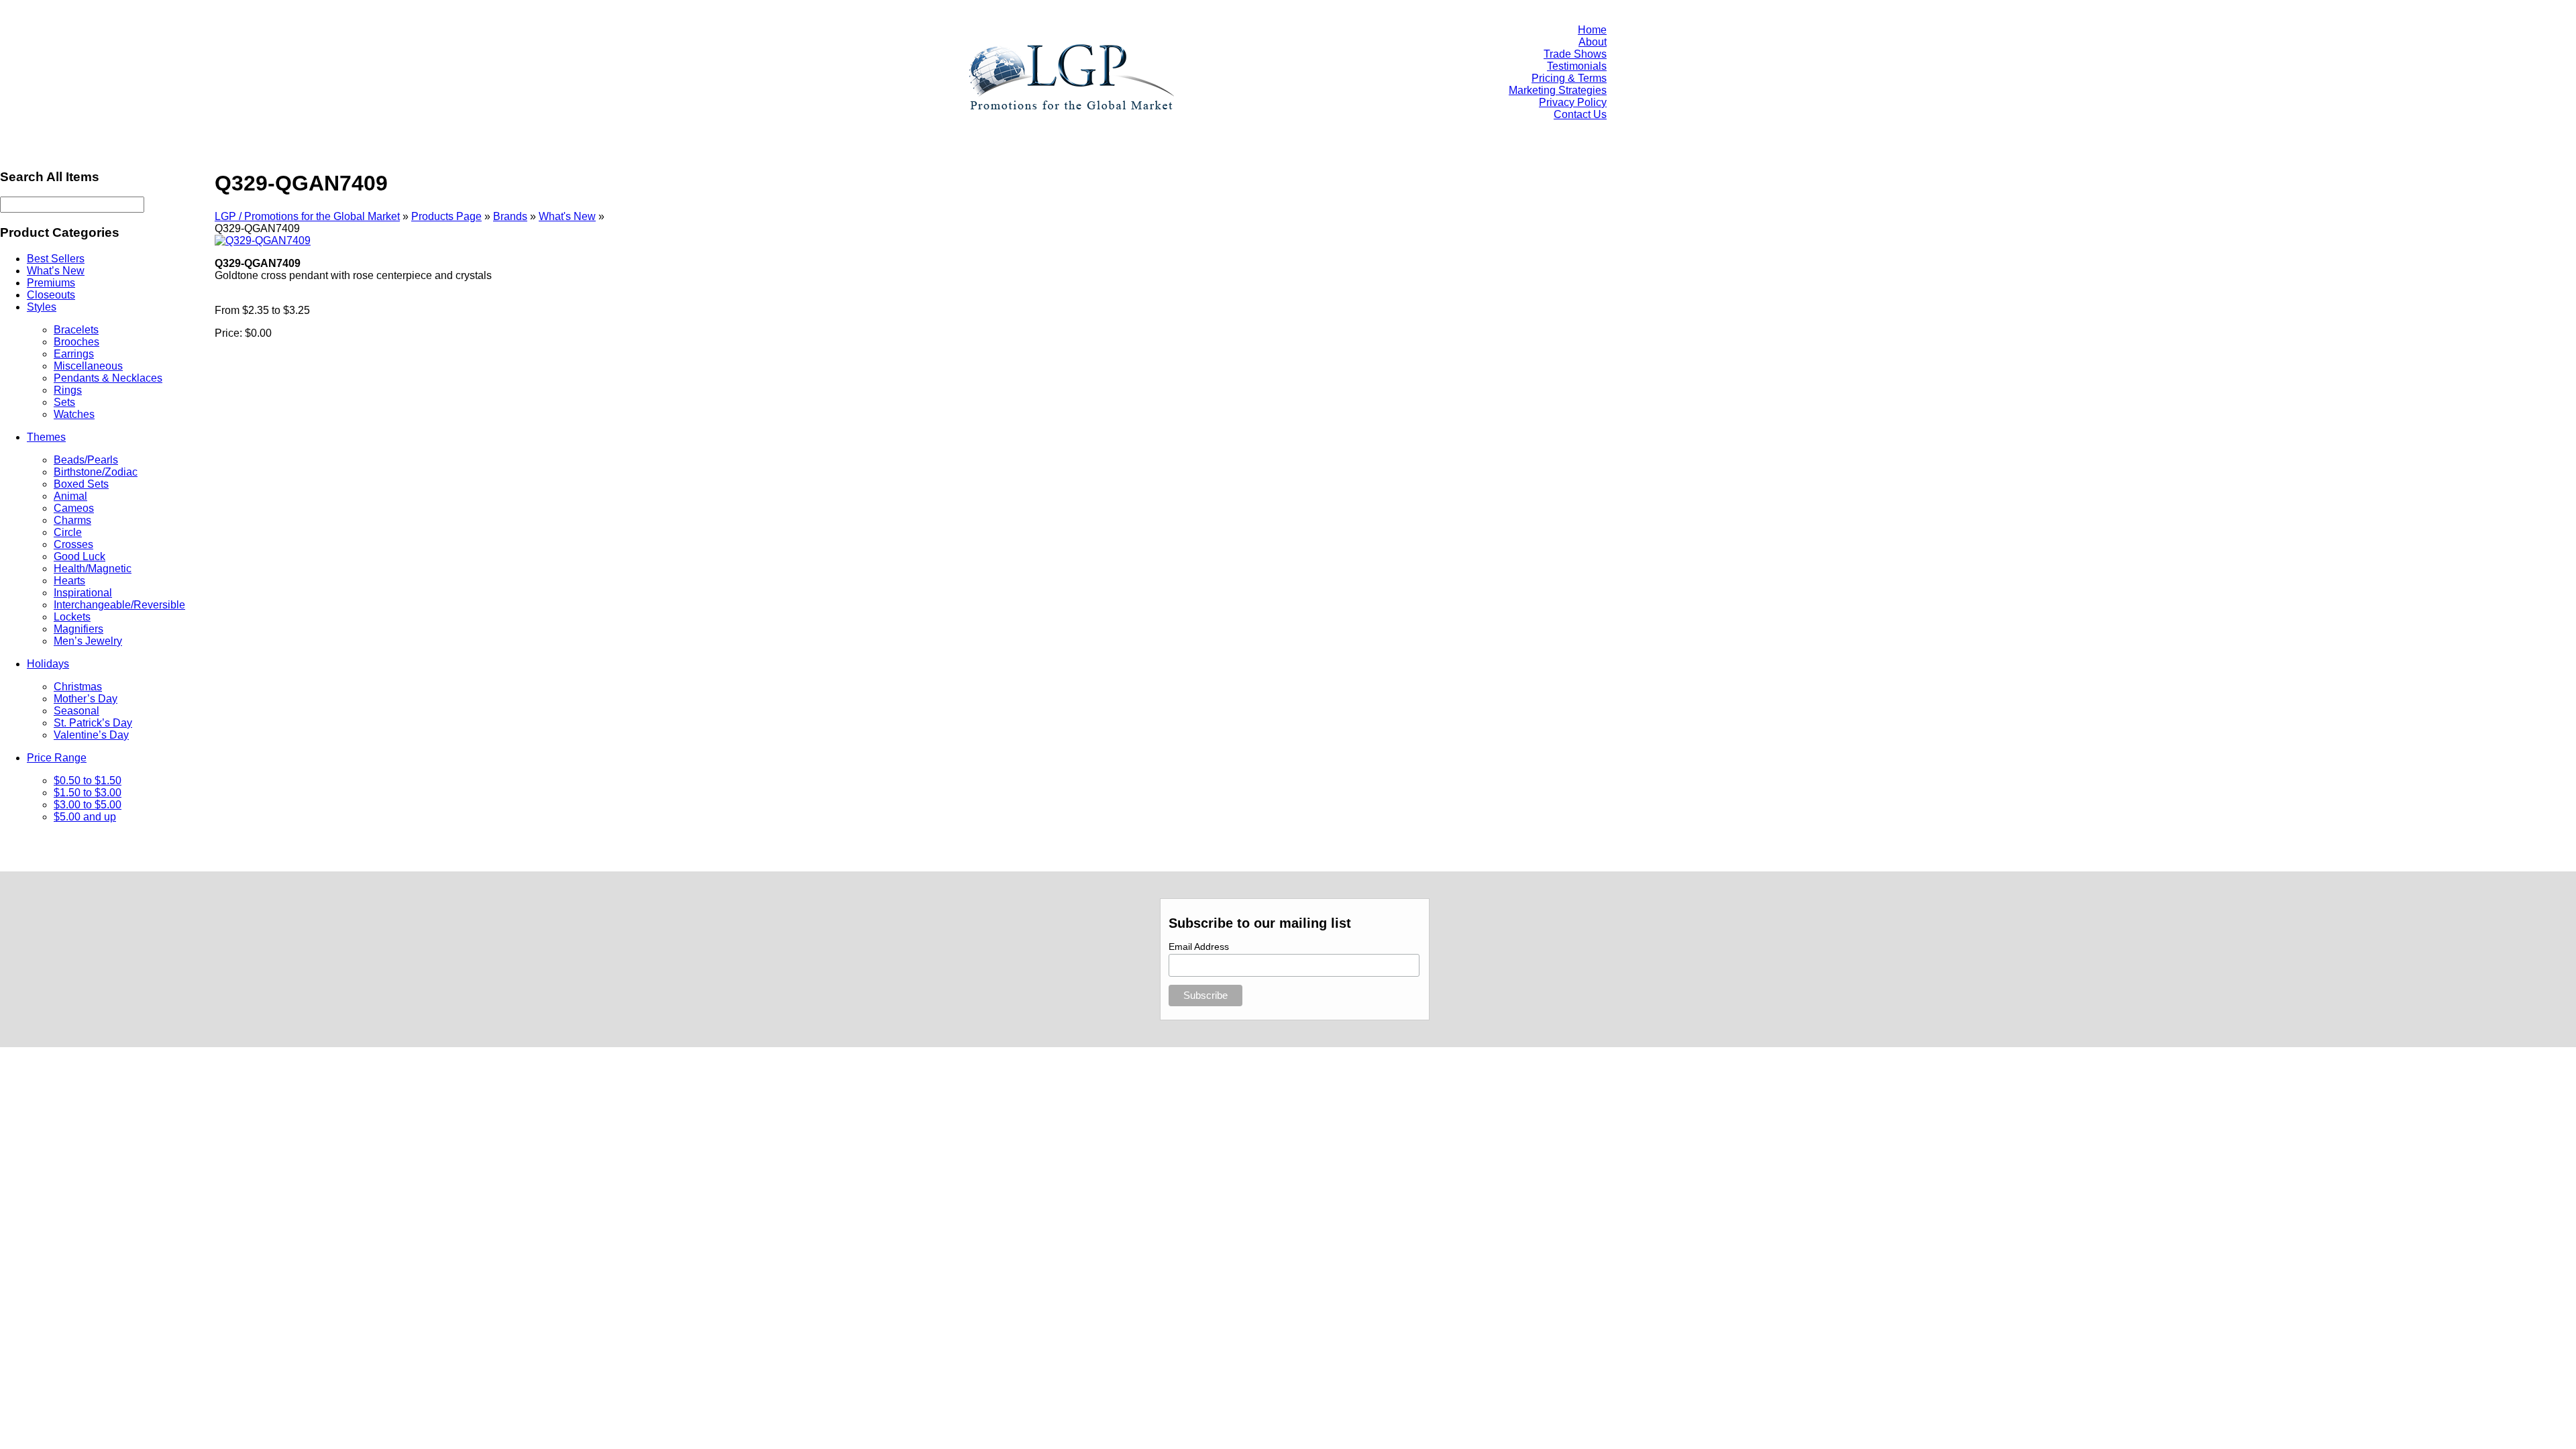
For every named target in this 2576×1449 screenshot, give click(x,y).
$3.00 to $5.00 (88, 805)
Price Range (57, 758)
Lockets (72, 617)
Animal (70, 496)
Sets (64, 402)
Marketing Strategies (1558, 90)
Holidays (48, 664)
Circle (68, 532)
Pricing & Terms (1569, 78)
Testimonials (1577, 66)
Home (1592, 30)
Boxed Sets (81, 484)
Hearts (69, 581)
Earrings (74, 354)
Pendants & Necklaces (108, 378)
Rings (68, 390)
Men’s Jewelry (88, 641)
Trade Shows (1575, 54)
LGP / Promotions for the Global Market (307, 216)
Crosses (73, 544)
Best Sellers (56, 259)
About (1593, 42)
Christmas (78, 687)
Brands (510, 216)
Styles (42, 307)
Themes (46, 437)
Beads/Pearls (86, 460)
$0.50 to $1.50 (88, 781)
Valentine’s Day (91, 735)
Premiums (51, 283)
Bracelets (76, 330)
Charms (72, 520)
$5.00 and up (85, 817)
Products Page (446, 216)
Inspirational (83, 593)
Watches (74, 414)
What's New (567, 216)
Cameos (74, 508)
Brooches (76, 342)
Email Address (1199, 947)
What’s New (56, 271)
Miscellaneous (88, 366)
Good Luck (79, 556)
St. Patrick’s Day (93, 723)
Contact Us (1580, 114)
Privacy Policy (1573, 102)
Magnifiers (78, 629)
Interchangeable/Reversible (119, 605)
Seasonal (76, 711)
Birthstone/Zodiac (96, 472)
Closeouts (51, 295)
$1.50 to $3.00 (88, 793)
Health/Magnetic (93, 569)
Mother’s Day (86, 699)
